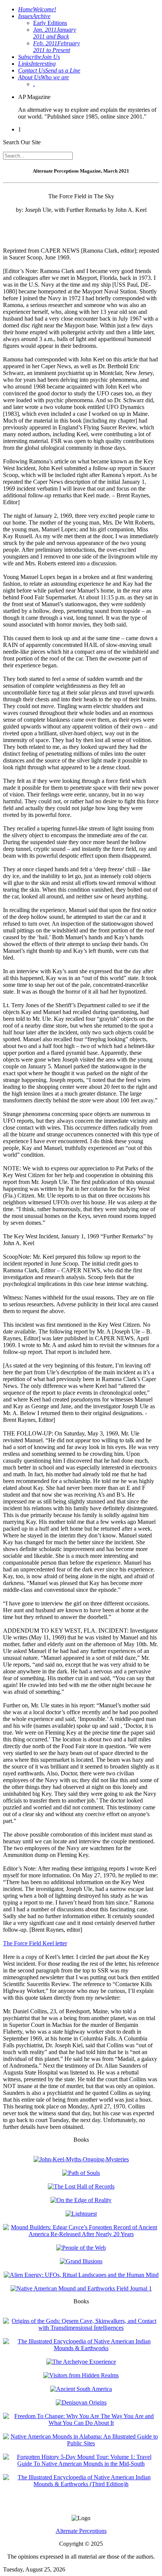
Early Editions (50, 23)
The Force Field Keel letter (35, 1943)
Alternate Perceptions (81, 2531)
